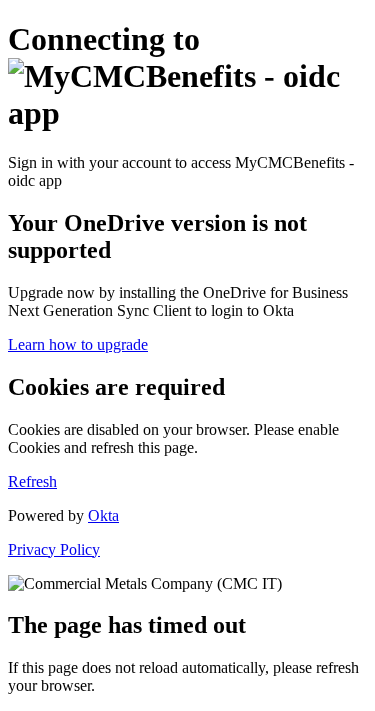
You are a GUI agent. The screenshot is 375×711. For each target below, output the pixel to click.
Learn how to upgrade (78, 344)
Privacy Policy (54, 549)
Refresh (32, 481)
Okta (103, 515)
